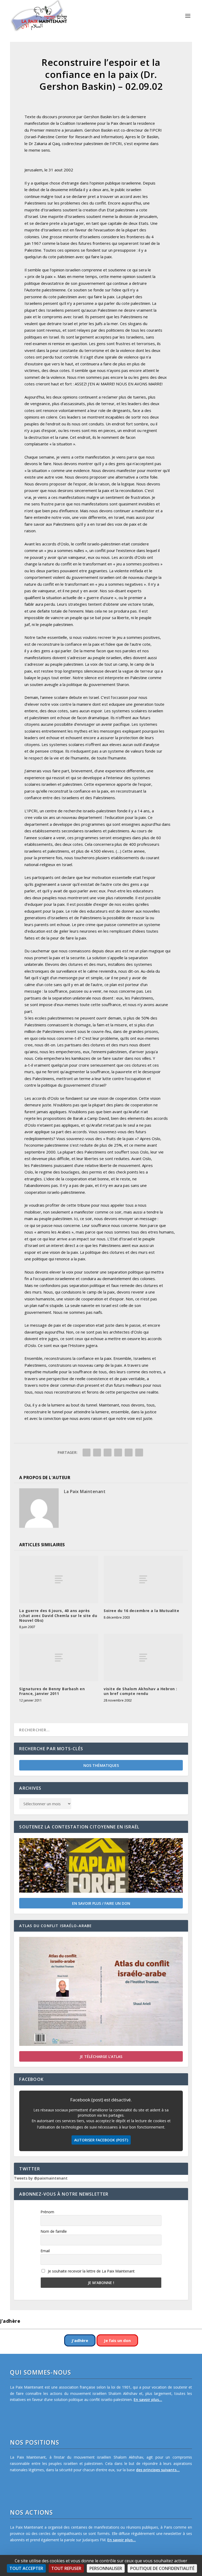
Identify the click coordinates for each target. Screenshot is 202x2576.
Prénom (47, 2212)
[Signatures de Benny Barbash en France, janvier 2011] (59, 1658)
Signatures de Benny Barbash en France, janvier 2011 (52, 1691)
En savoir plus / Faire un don (101, 1903)
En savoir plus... (148, 2400)
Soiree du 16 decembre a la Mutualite (141, 1611)
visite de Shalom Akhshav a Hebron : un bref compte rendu (140, 1691)
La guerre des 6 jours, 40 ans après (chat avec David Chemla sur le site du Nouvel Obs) (58, 1615)
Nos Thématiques (101, 1765)
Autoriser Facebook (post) (101, 2140)
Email (45, 2251)
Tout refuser (66, 2568)
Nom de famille (54, 2231)
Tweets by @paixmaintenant (41, 2178)
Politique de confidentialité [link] (162, 2568)
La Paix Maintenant (85, 1491)
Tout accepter (26, 2568)
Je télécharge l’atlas (101, 2057)
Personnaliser (106, 2568)
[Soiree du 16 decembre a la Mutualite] (143, 1579)
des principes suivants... (158, 2470)
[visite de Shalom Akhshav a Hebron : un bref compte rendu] (143, 1658)
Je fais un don (117, 2340)
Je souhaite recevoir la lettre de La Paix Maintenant (91, 2271)
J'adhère (80, 2340)
